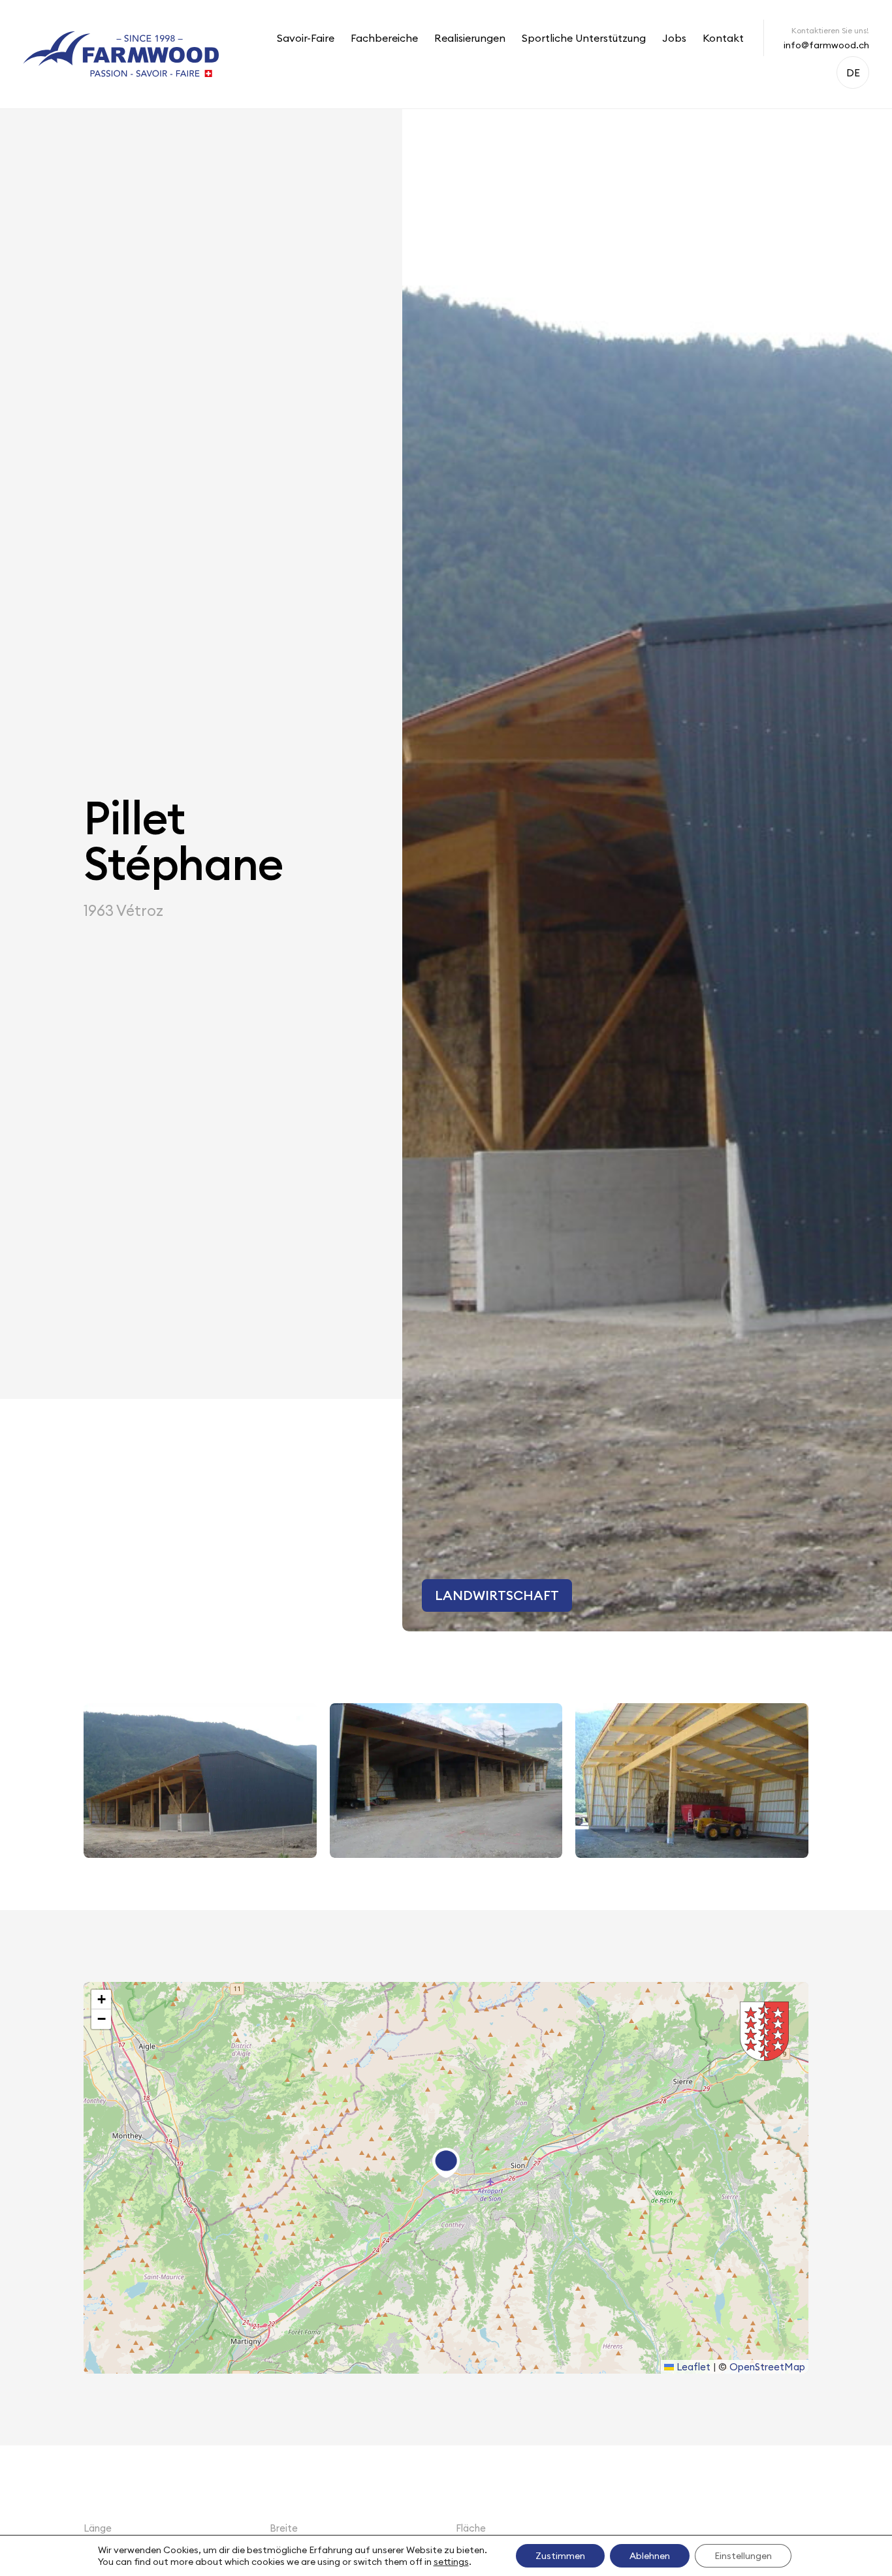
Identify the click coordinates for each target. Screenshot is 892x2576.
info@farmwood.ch (826, 45)
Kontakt (723, 38)
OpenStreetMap (767, 2367)
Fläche (471, 2528)
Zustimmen (560, 2556)
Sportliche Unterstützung (584, 38)
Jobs (674, 38)
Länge (98, 2528)
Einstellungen (743, 2556)
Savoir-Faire (306, 38)
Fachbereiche (384, 38)
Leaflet (692, 2367)
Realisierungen (470, 38)
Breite (284, 2528)
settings (451, 2562)
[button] (446, 2163)
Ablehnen (650, 2556)
